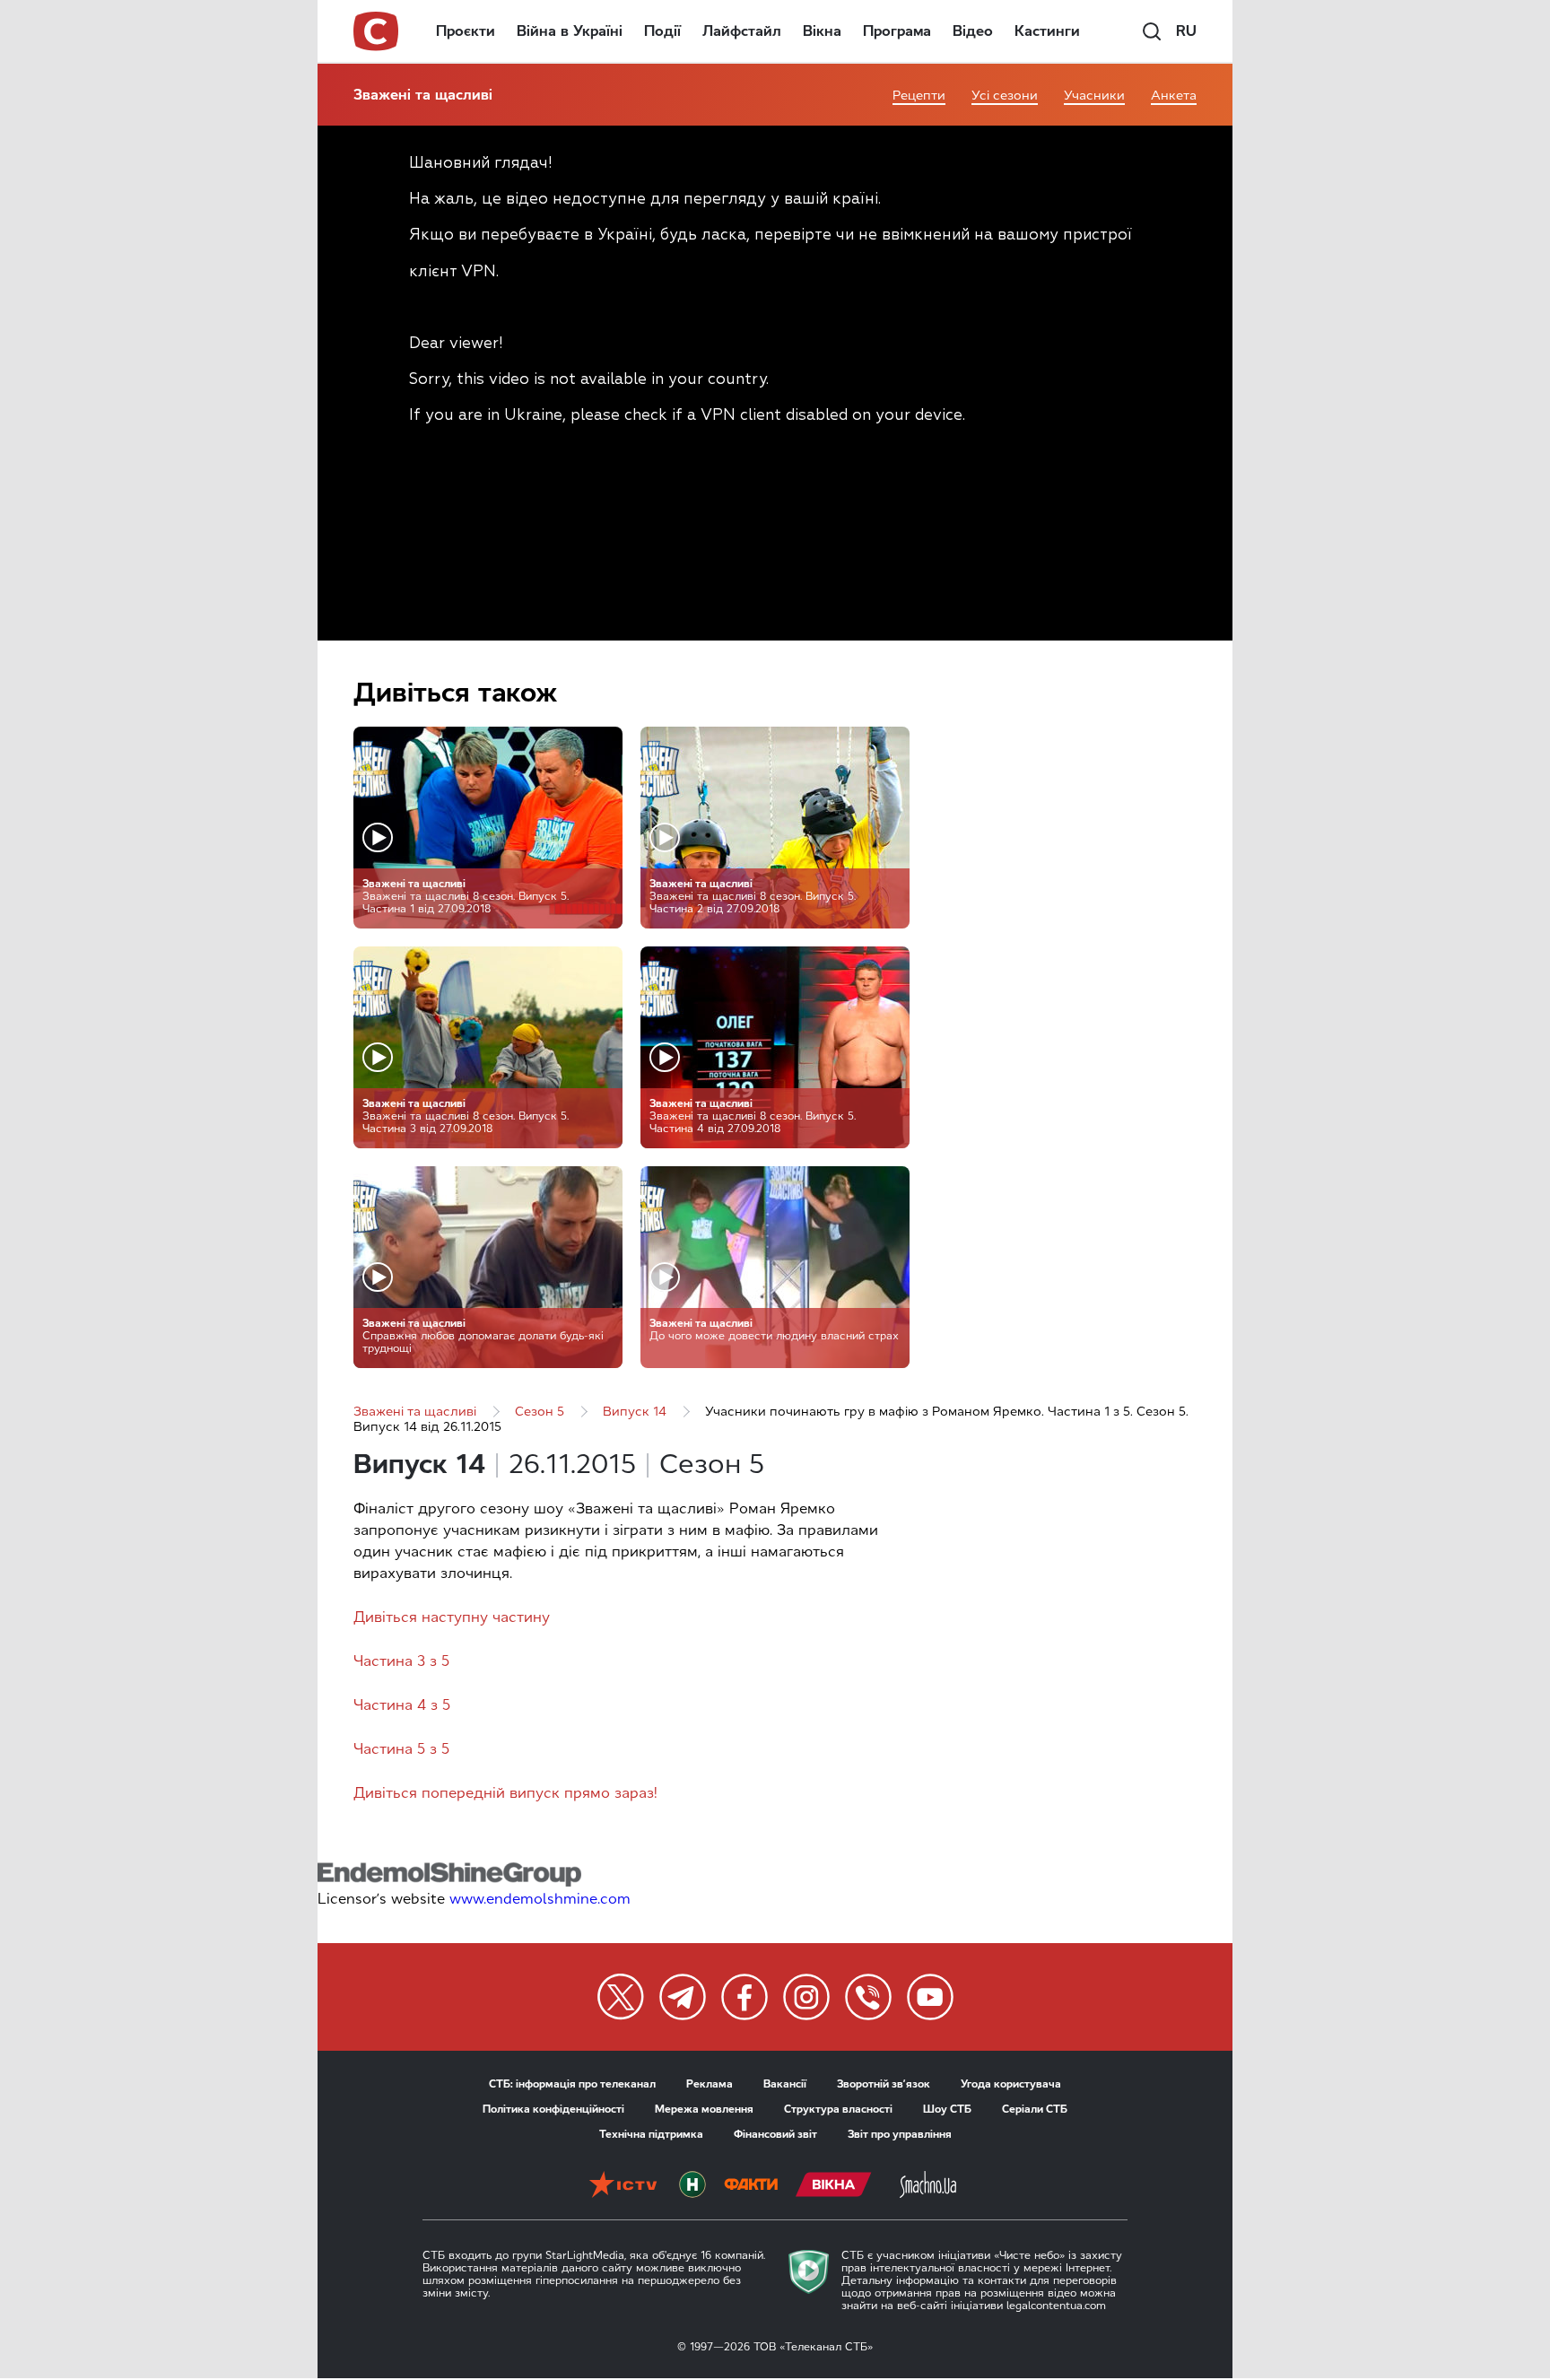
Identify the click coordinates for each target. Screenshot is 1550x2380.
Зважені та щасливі (423, 95)
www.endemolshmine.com (540, 1899)
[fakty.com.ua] (751, 2186)
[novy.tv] (692, 2186)
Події (662, 31)
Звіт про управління (900, 2134)
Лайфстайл (742, 31)
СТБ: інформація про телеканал (572, 2084)
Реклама (710, 2084)
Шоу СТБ (947, 2109)
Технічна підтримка (651, 2134)
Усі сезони (1005, 96)
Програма (897, 31)
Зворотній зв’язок (884, 2084)
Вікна (822, 31)
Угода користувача (1011, 2084)
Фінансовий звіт (775, 2134)
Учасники (1094, 96)
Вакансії (785, 2084)
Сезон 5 (540, 1412)
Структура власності (838, 2109)
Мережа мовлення (704, 2109)
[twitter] (621, 1997)
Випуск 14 (635, 1412)
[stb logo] (377, 31)
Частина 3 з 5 (401, 1661)
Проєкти (466, 31)
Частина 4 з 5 (402, 1705)
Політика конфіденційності (553, 2109)
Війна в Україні (570, 31)
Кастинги (1047, 31)
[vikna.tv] (834, 2186)
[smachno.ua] (928, 2186)
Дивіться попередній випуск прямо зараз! (505, 1793)
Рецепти (919, 96)
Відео (973, 31)
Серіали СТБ (1035, 2109)
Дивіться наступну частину (452, 1617)
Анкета (1174, 96)
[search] (1152, 31)
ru (1186, 31)
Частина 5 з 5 (401, 1749)
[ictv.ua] (623, 2186)
